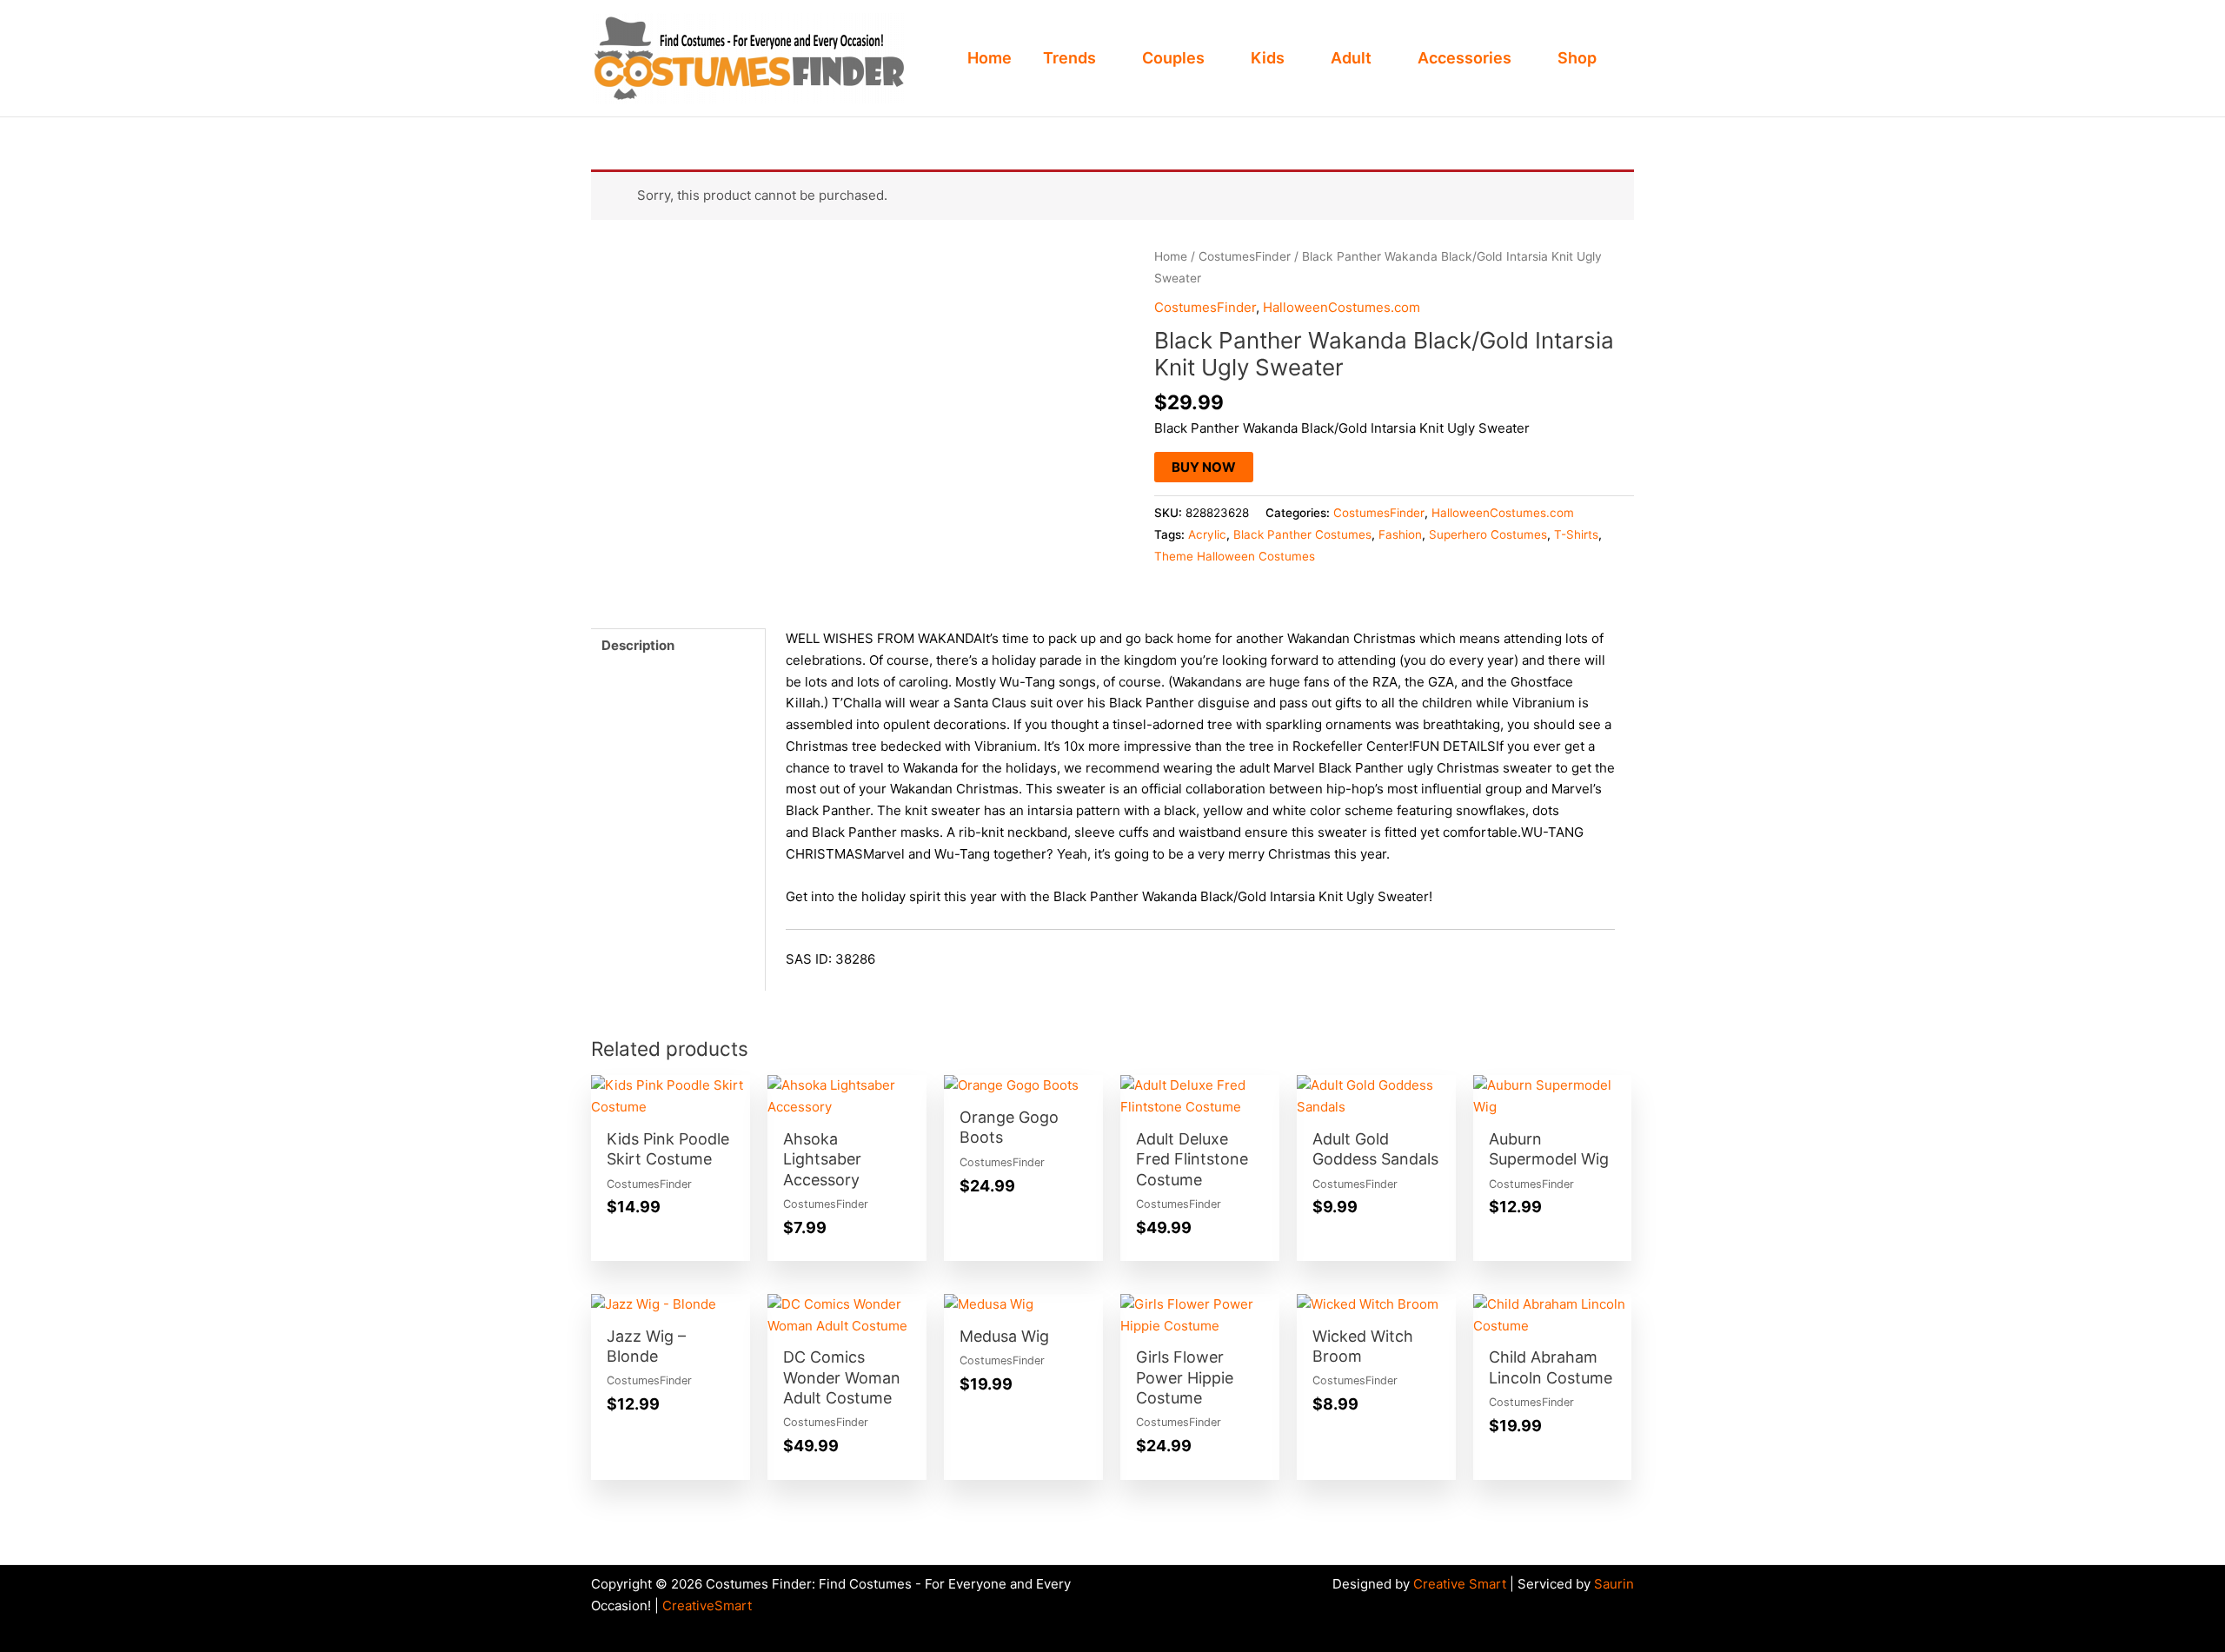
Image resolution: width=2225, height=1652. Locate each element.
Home (1171, 256)
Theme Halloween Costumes (1235, 556)
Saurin (1614, 1584)
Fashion (1400, 534)
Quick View (671, 1102)
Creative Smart (1460, 1584)
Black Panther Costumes (1302, 534)
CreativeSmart (707, 1606)
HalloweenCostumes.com (1342, 307)
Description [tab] (638, 645)
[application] (1103, 58)
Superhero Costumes (1488, 534)
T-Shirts (1576, 534)
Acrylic (1207, 534)
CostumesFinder (1245, 256)
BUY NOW (1204, 467)
